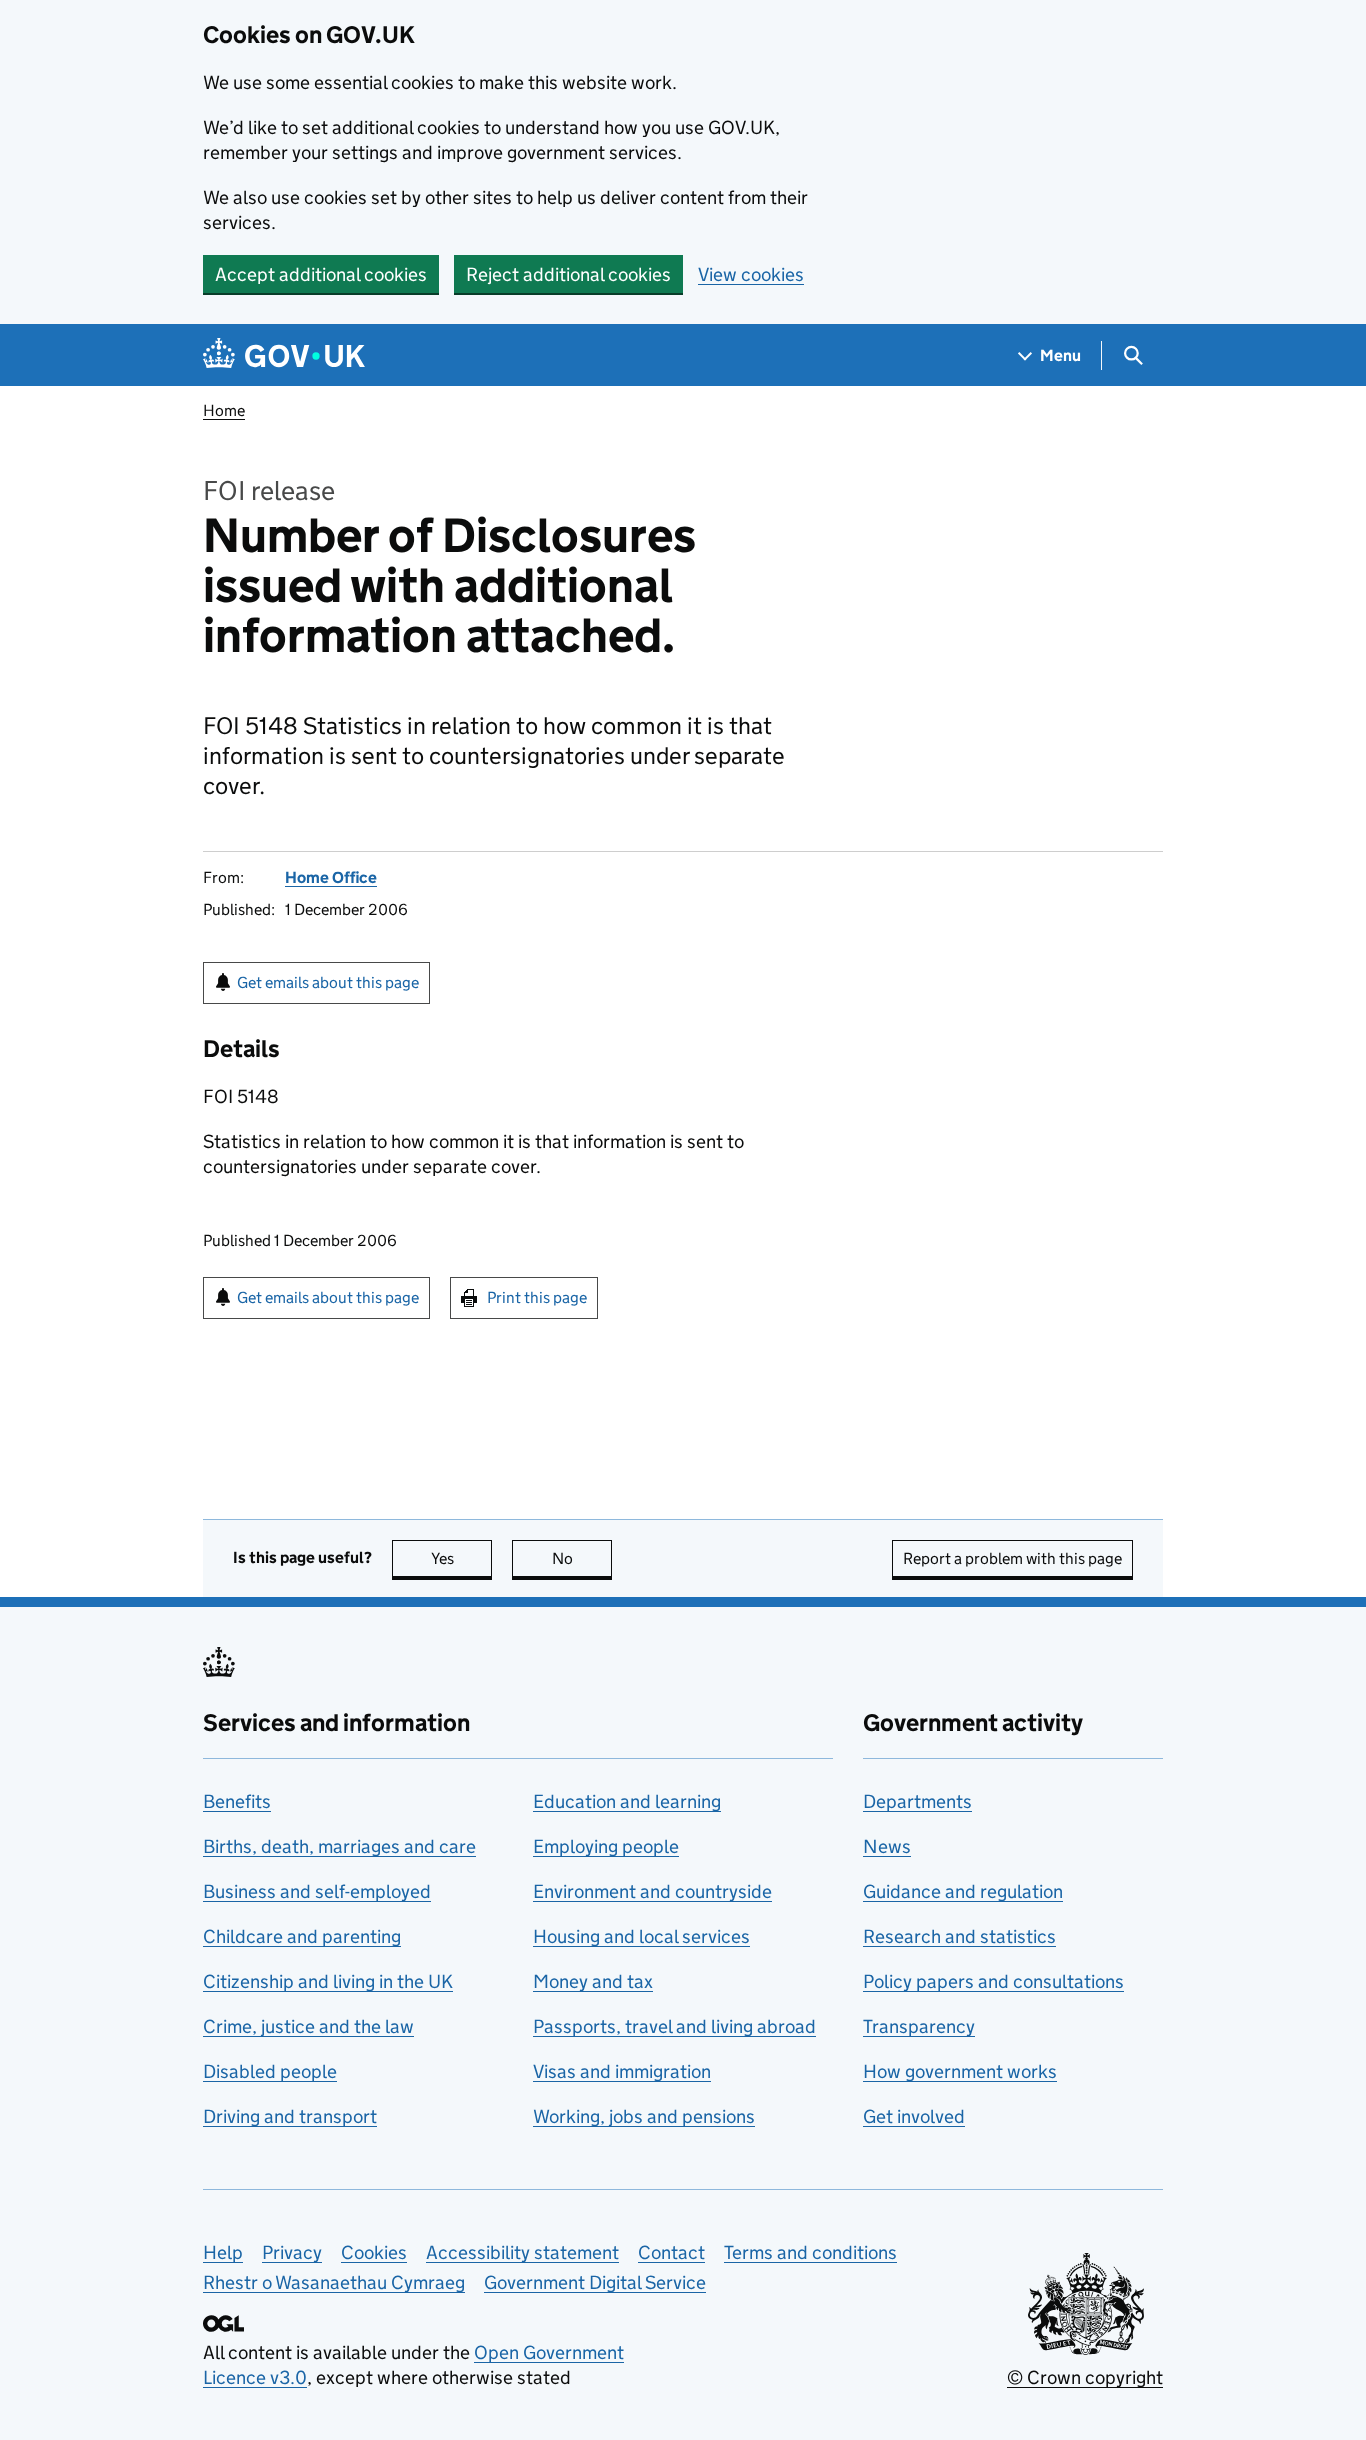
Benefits (237, 1801)
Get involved (914, 2116)
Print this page (537, 1297)
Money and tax (593, 1981)
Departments (917, 1801)
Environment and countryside (652, 1891)
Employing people (606, 1846)
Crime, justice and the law (308, 2026)
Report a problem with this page (1012, 1558)
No (582, 1558)
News (887, 1846)
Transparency (919, 2026)
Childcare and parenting (302, 1936)
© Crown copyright (1085, 2377)
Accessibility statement (522, 2252)
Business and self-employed (317, 1891)
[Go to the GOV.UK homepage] (284, 355)
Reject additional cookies (568, 274)
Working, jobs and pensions (644, 2116)
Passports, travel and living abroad (674, 2026)
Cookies (374, 2252)
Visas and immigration (622, 2071)
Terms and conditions (810, 2252)
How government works (960, 2071)
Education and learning (627, 1801)
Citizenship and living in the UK (328, 1981)
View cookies (751, 274)
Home (224, 410)
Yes (461, 1558)
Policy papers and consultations (993, 1981)
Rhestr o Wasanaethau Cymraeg (334, 2282)
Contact (671, 2252)
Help (223, 2252)
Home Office (331, 877)
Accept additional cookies (321, 274)
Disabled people (270, 2071)
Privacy (292, 2252)
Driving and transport (290, 2116)
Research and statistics (959, 1936)
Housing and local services (641, 1936)
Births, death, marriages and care (339, 1846)
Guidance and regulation (963, 1891)
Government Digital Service (595, 2282)
